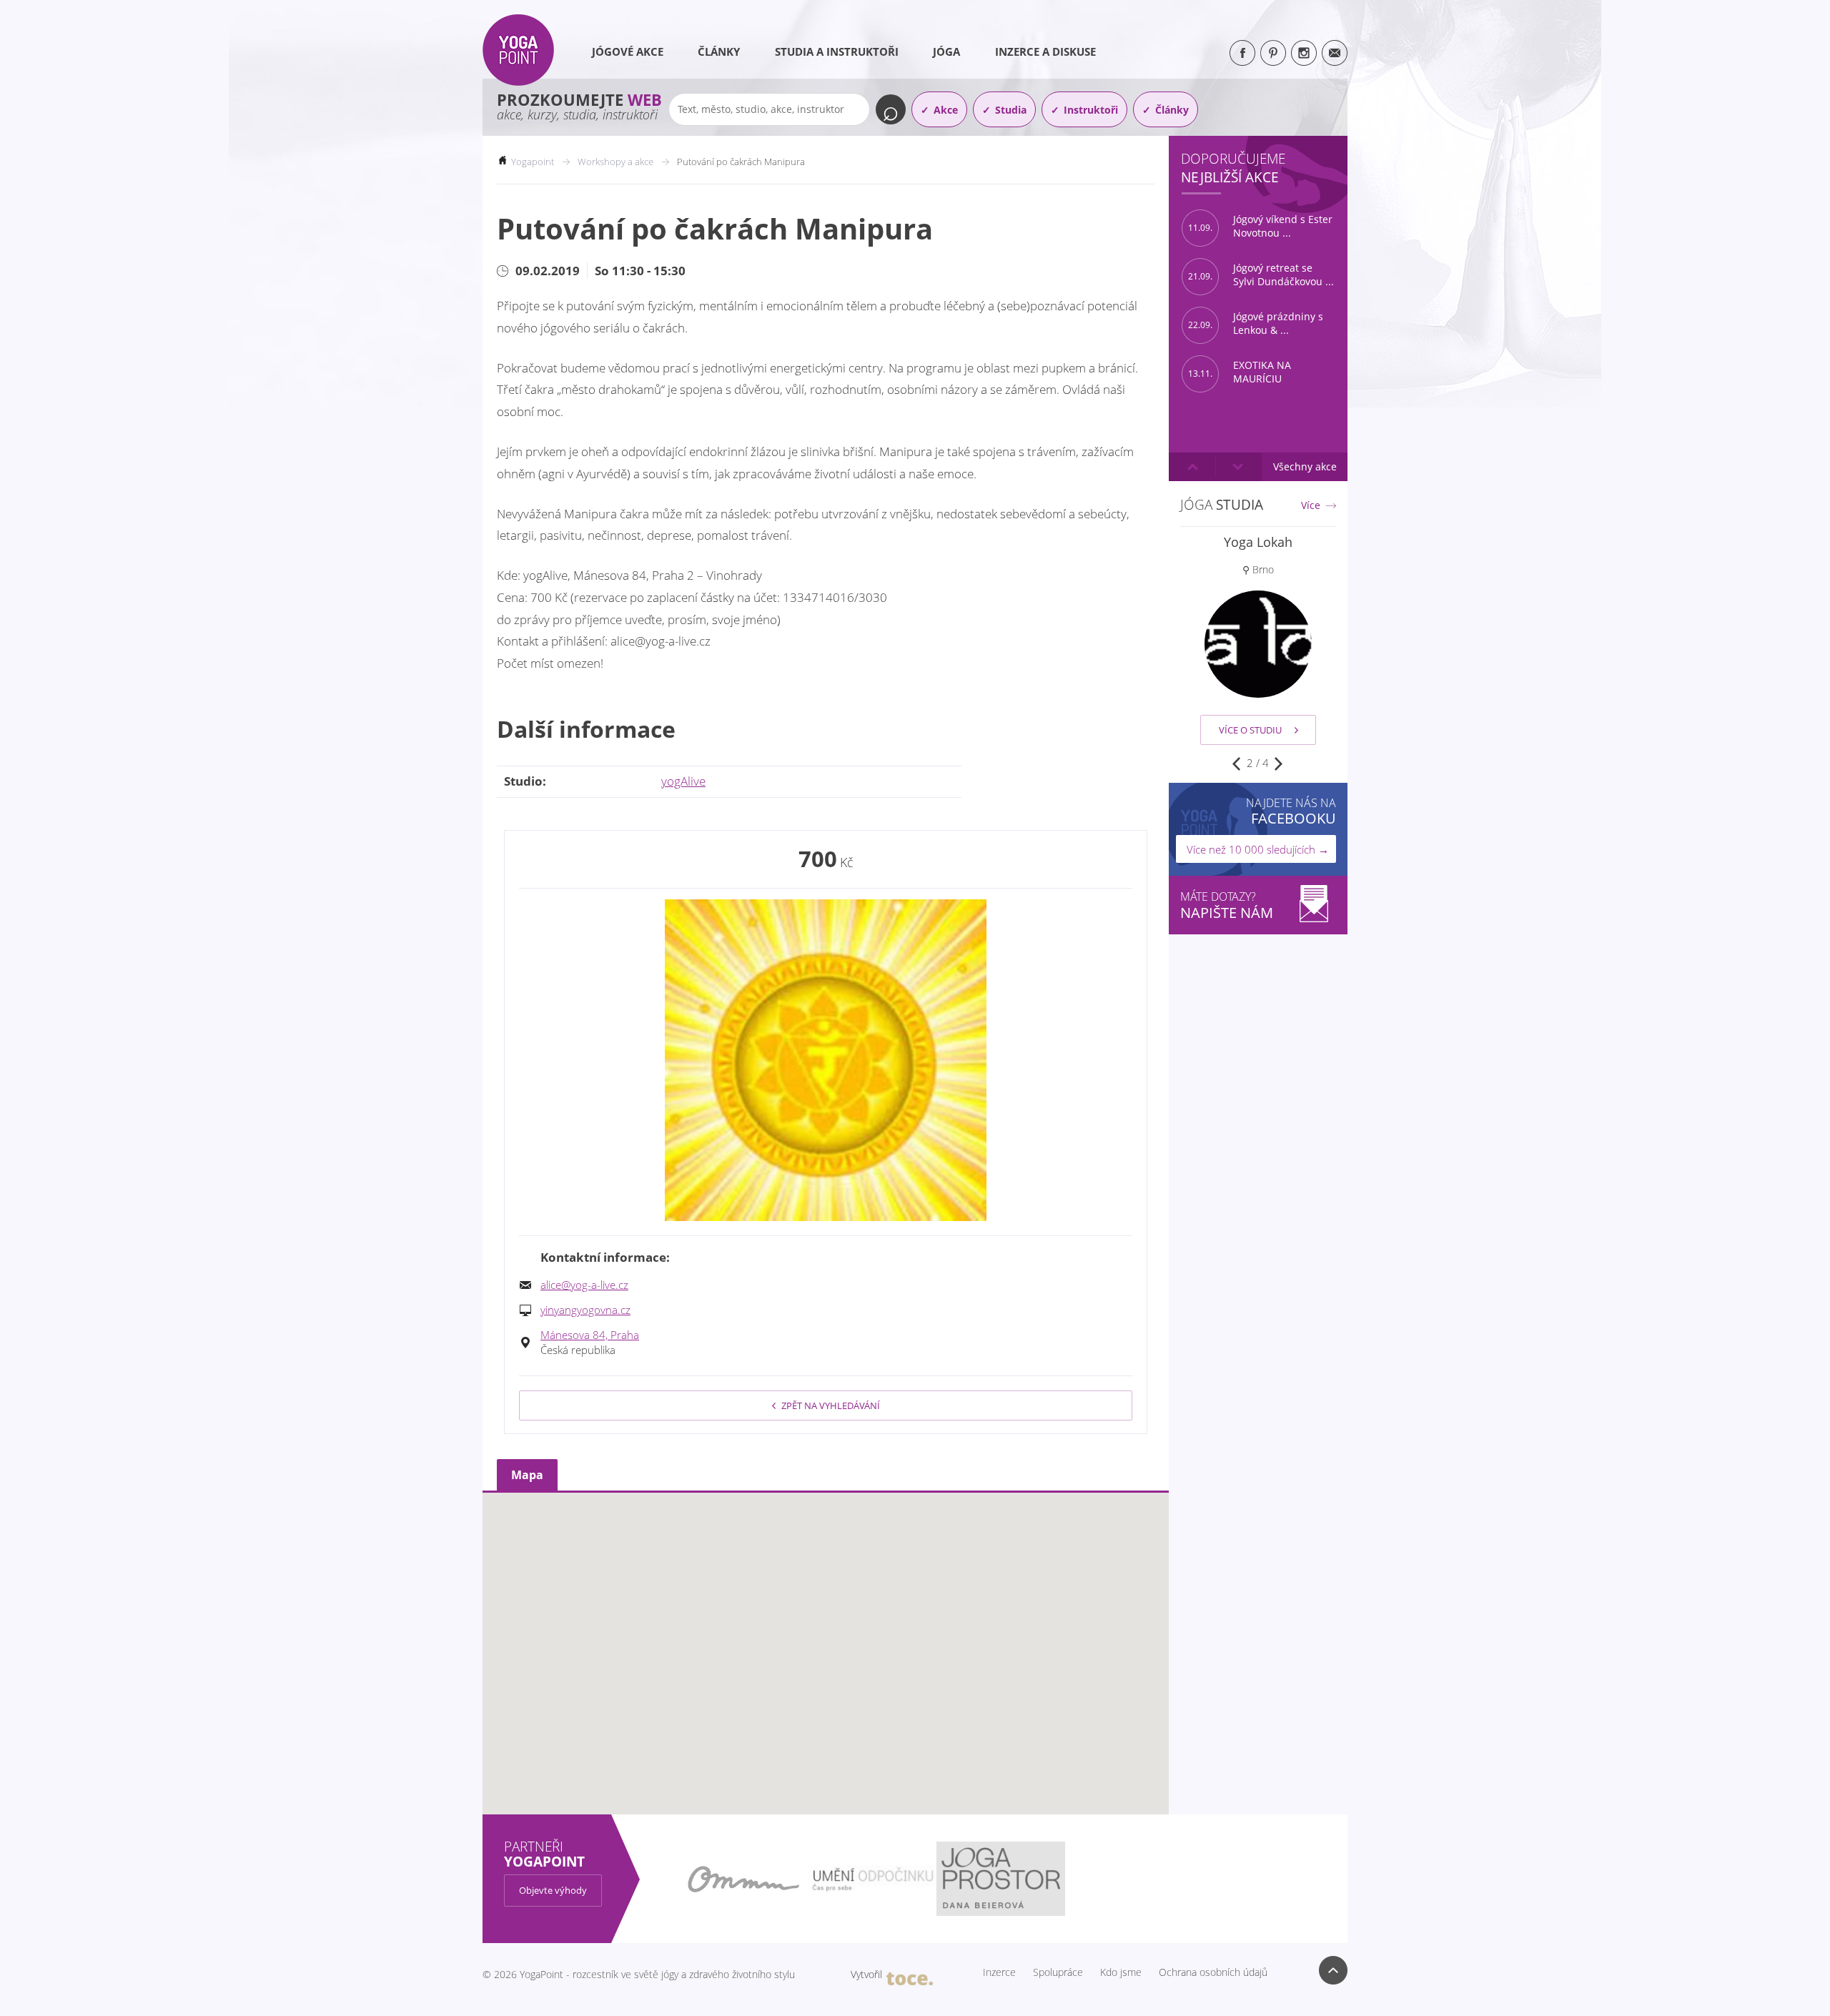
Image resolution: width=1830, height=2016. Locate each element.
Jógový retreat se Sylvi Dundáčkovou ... (1261, 275)
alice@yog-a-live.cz (584, 1285)
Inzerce (999, 1972)
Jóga (946, 51)
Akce (946, 110)
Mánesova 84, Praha (590, 1335)
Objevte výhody (553, 1890)
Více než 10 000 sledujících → (1258, 849)
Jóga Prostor (1258, 542)
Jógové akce (628, 51)
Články (719, 51)
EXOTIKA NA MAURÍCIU (1240, 372)
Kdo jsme (1121, 1972)
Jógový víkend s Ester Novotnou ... (1260, 226)
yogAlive (683, 781)
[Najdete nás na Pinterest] (1273, 53)
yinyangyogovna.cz (585, 1310)
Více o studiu (1250, 730)
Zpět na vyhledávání (831, 1405)
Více (1311, 505)
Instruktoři (1091, 110)
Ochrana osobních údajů (1213, 1972)
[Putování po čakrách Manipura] (826, 1060)
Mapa (527, 1475)
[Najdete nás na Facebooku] (1242, 53)
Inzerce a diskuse (1045, 51)
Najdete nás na (1291, 811)
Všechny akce (1305, 466)
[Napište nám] (1335, 53)
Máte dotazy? (1227, 905)
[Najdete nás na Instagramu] (1304, 53)
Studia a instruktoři (837, 51)
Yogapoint (533, 162)
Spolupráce (1058, 1972)
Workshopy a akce (615, 162)
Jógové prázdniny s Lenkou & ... (1256, 323)
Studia (1011, 110)
